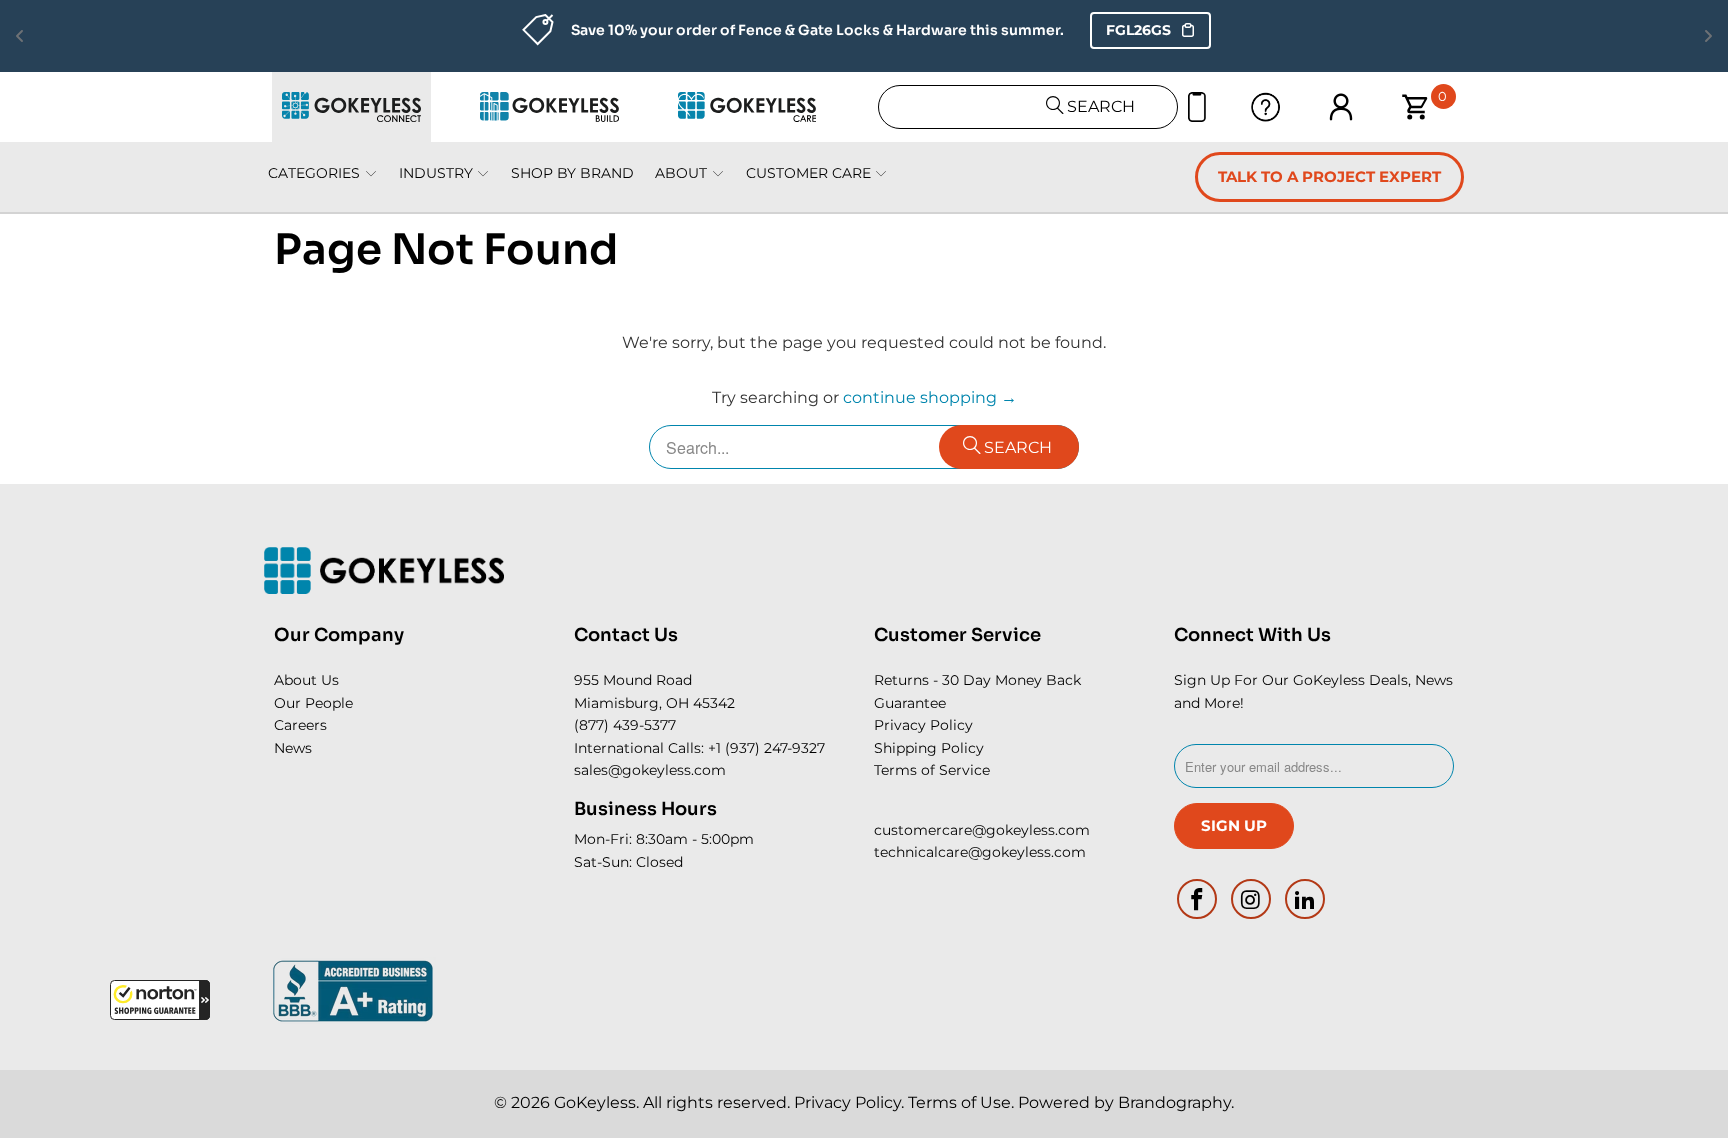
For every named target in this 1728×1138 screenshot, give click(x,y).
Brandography (1174, 1102)
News (293, 748)
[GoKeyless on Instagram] (1252, 899)
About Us (306, 680)
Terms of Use (959, 1102)
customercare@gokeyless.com (982, 830)
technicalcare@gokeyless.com (980, 852)
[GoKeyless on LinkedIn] (1305, 899)
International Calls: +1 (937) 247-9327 (699, 748)
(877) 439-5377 (625, 725)
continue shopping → (930, 397)
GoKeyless (595, 1102)
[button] (160, 1000)
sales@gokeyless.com (650, 770)
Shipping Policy (929, 748)
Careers (300, 725)
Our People (313, 703)
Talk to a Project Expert (1329, 176)
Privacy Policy (923, 725)
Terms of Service (932, 770)
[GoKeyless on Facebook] (1198, 899)
